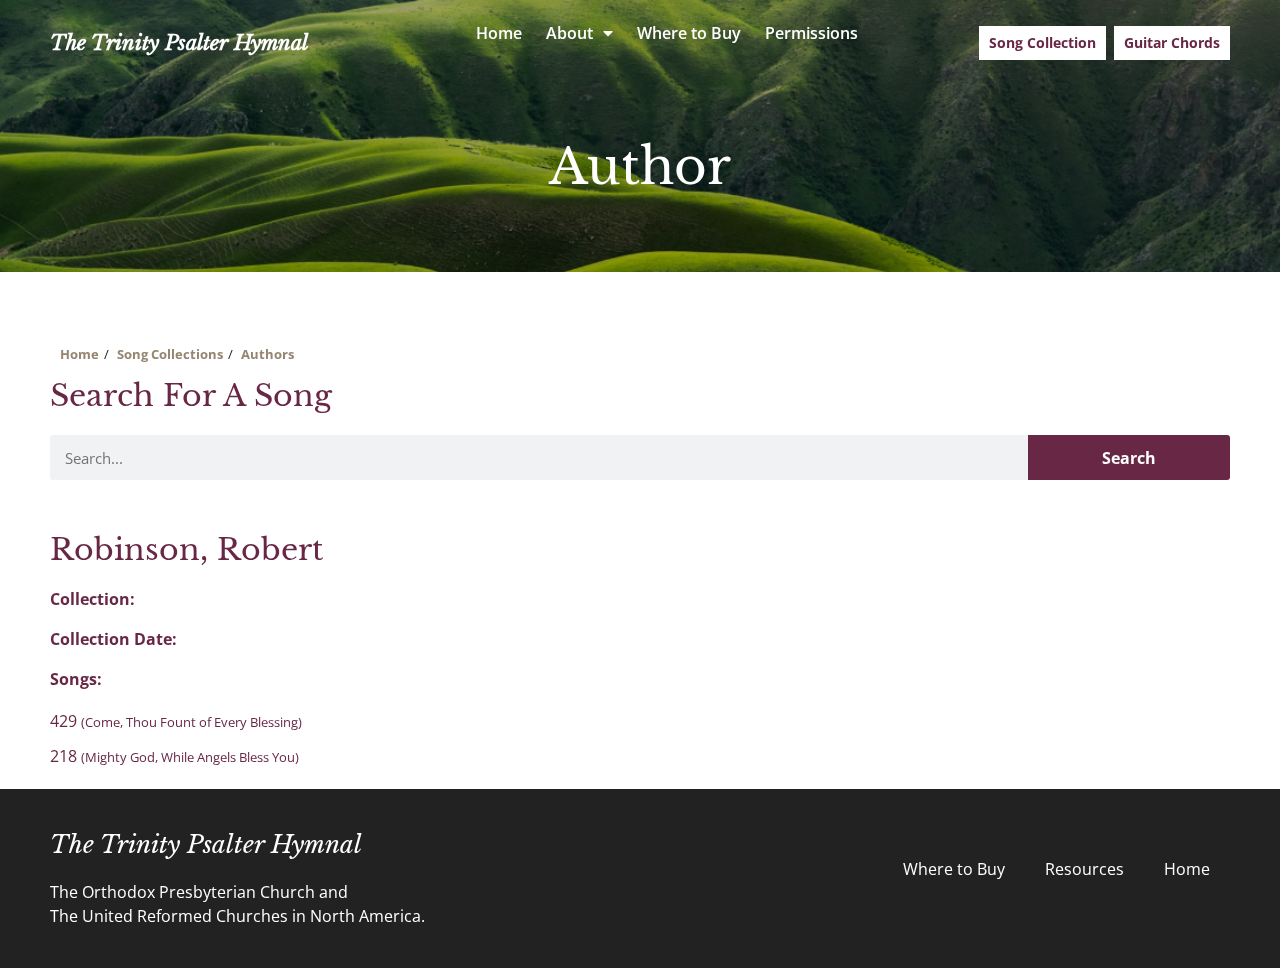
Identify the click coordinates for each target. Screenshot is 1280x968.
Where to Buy (689, 33)
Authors (267, 354)
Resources (1084, 869)
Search (1129, 458)
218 (174, 756)
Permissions (811, 33)
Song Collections (170, 354)
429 (176, 721)
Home (499, 33)
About (569, 33)
